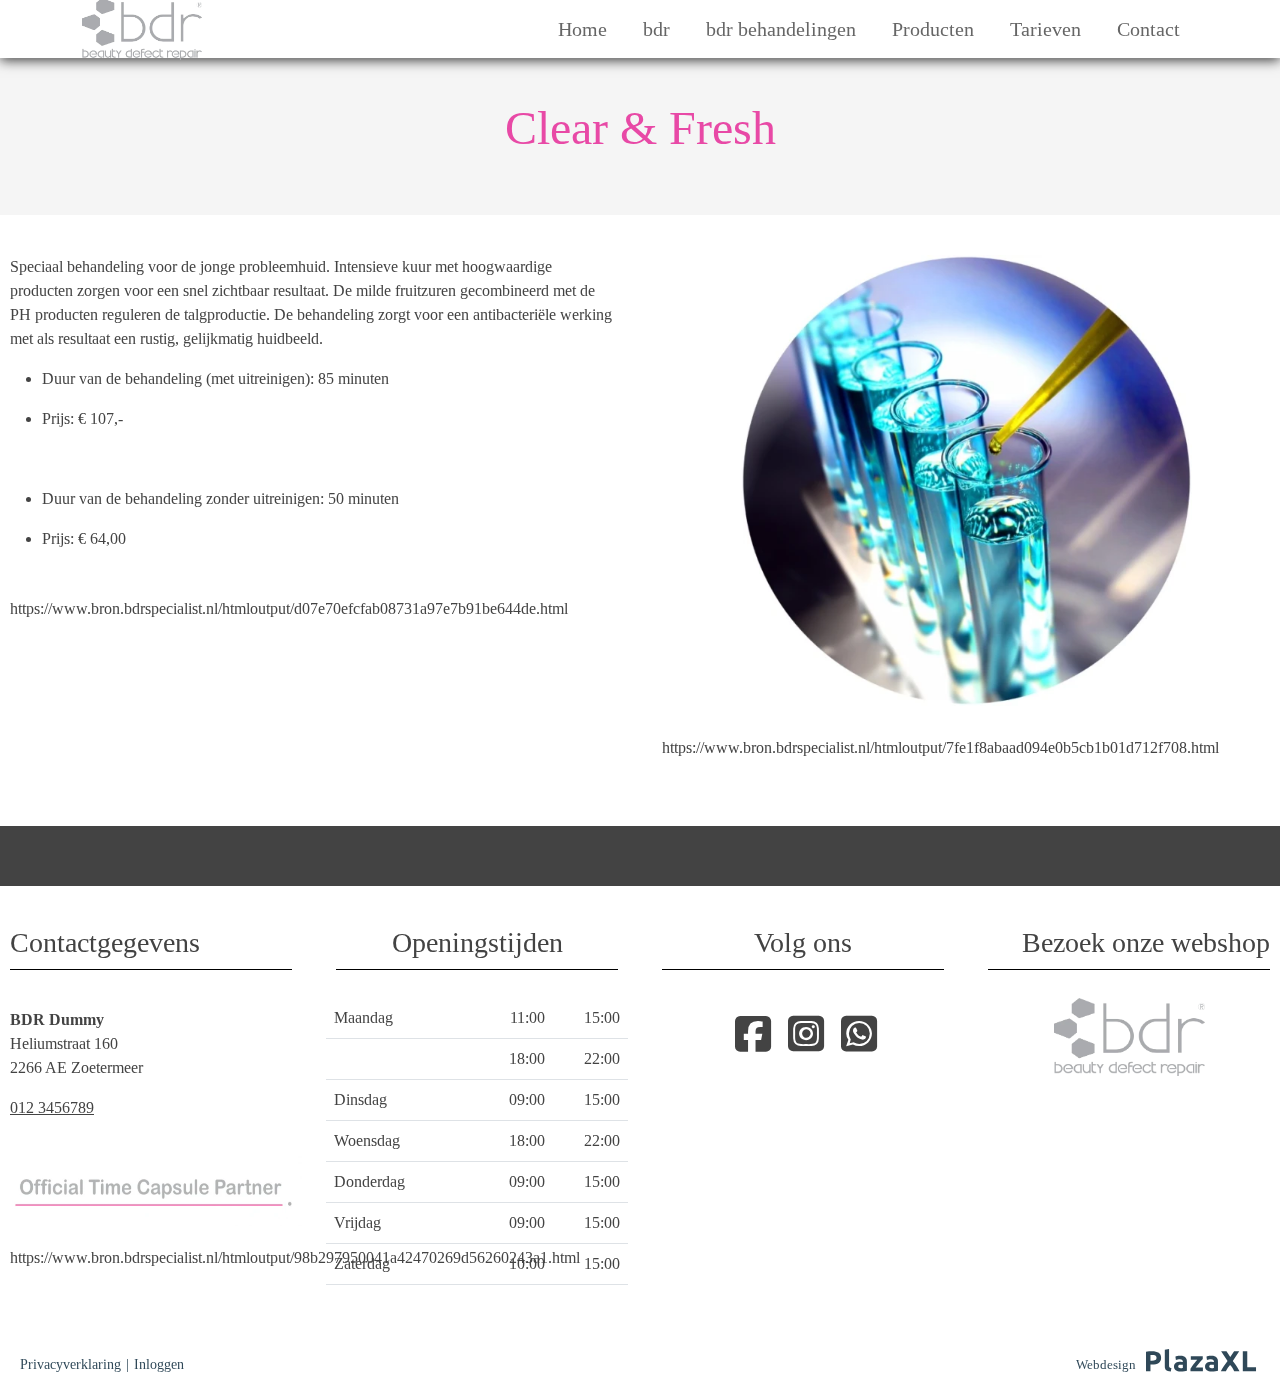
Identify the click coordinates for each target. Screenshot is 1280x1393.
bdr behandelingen (781, 29)
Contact (1148, 29)
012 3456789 (52, 1107)
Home (582, 29)
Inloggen (159, 1364)
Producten (933, 29)
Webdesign (1106, 1364)
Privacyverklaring (70, 1364)
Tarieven (1045, 29)
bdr (656, 29)
